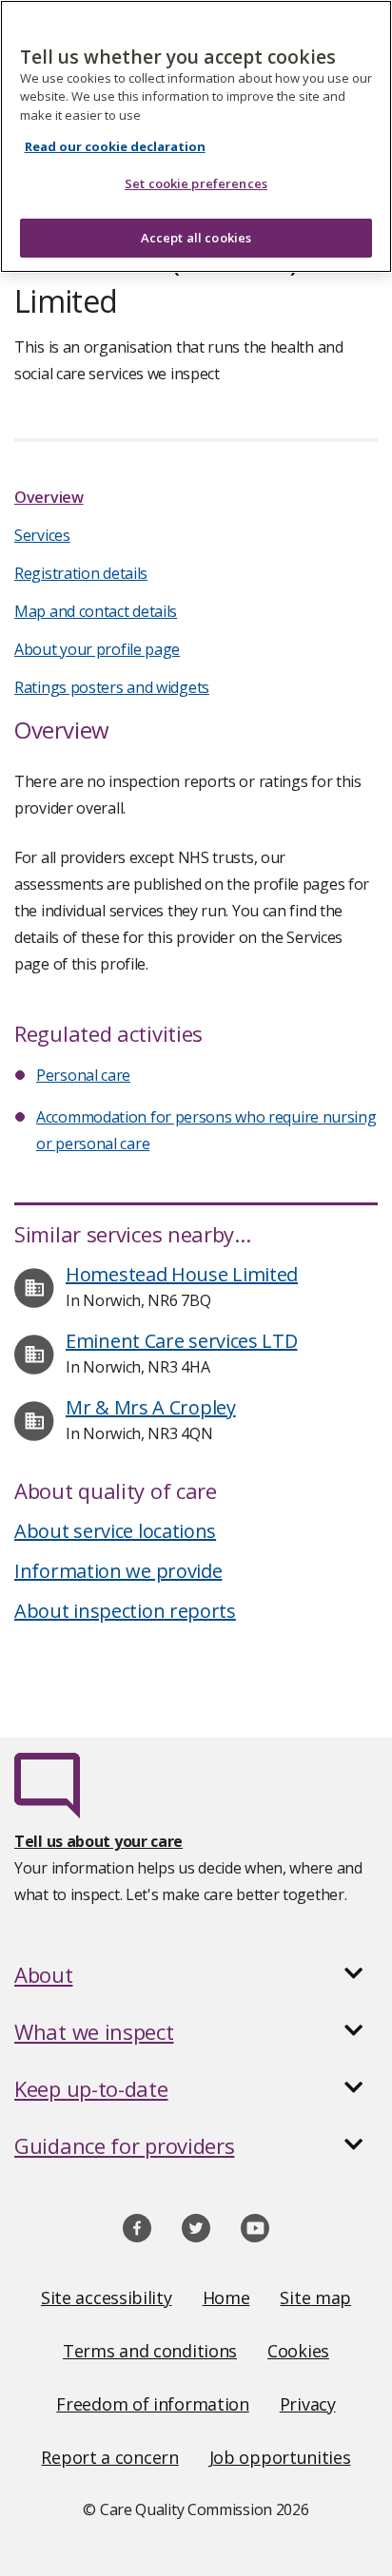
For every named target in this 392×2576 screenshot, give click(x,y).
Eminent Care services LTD (182, 1341)
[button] (196, 1974)
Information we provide (118, 1571)
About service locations (115, 1531)
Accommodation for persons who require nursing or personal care (206, 1130)
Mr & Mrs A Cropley (151, 1407)
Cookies (298, 2351)
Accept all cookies (196, 238)
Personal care (83, 1075)
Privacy (308, 2404)
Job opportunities (280, 2457)
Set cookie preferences (196, 183)
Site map (315, 2297)
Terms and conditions (150, 2351)
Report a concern (109, 2457)
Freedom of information (152, 2404)
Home (226, 2297)
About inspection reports (125, 1611)
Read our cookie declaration (115, 146)
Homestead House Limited (182, 1274)
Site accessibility (107, 2297)
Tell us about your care (98, 1841)
